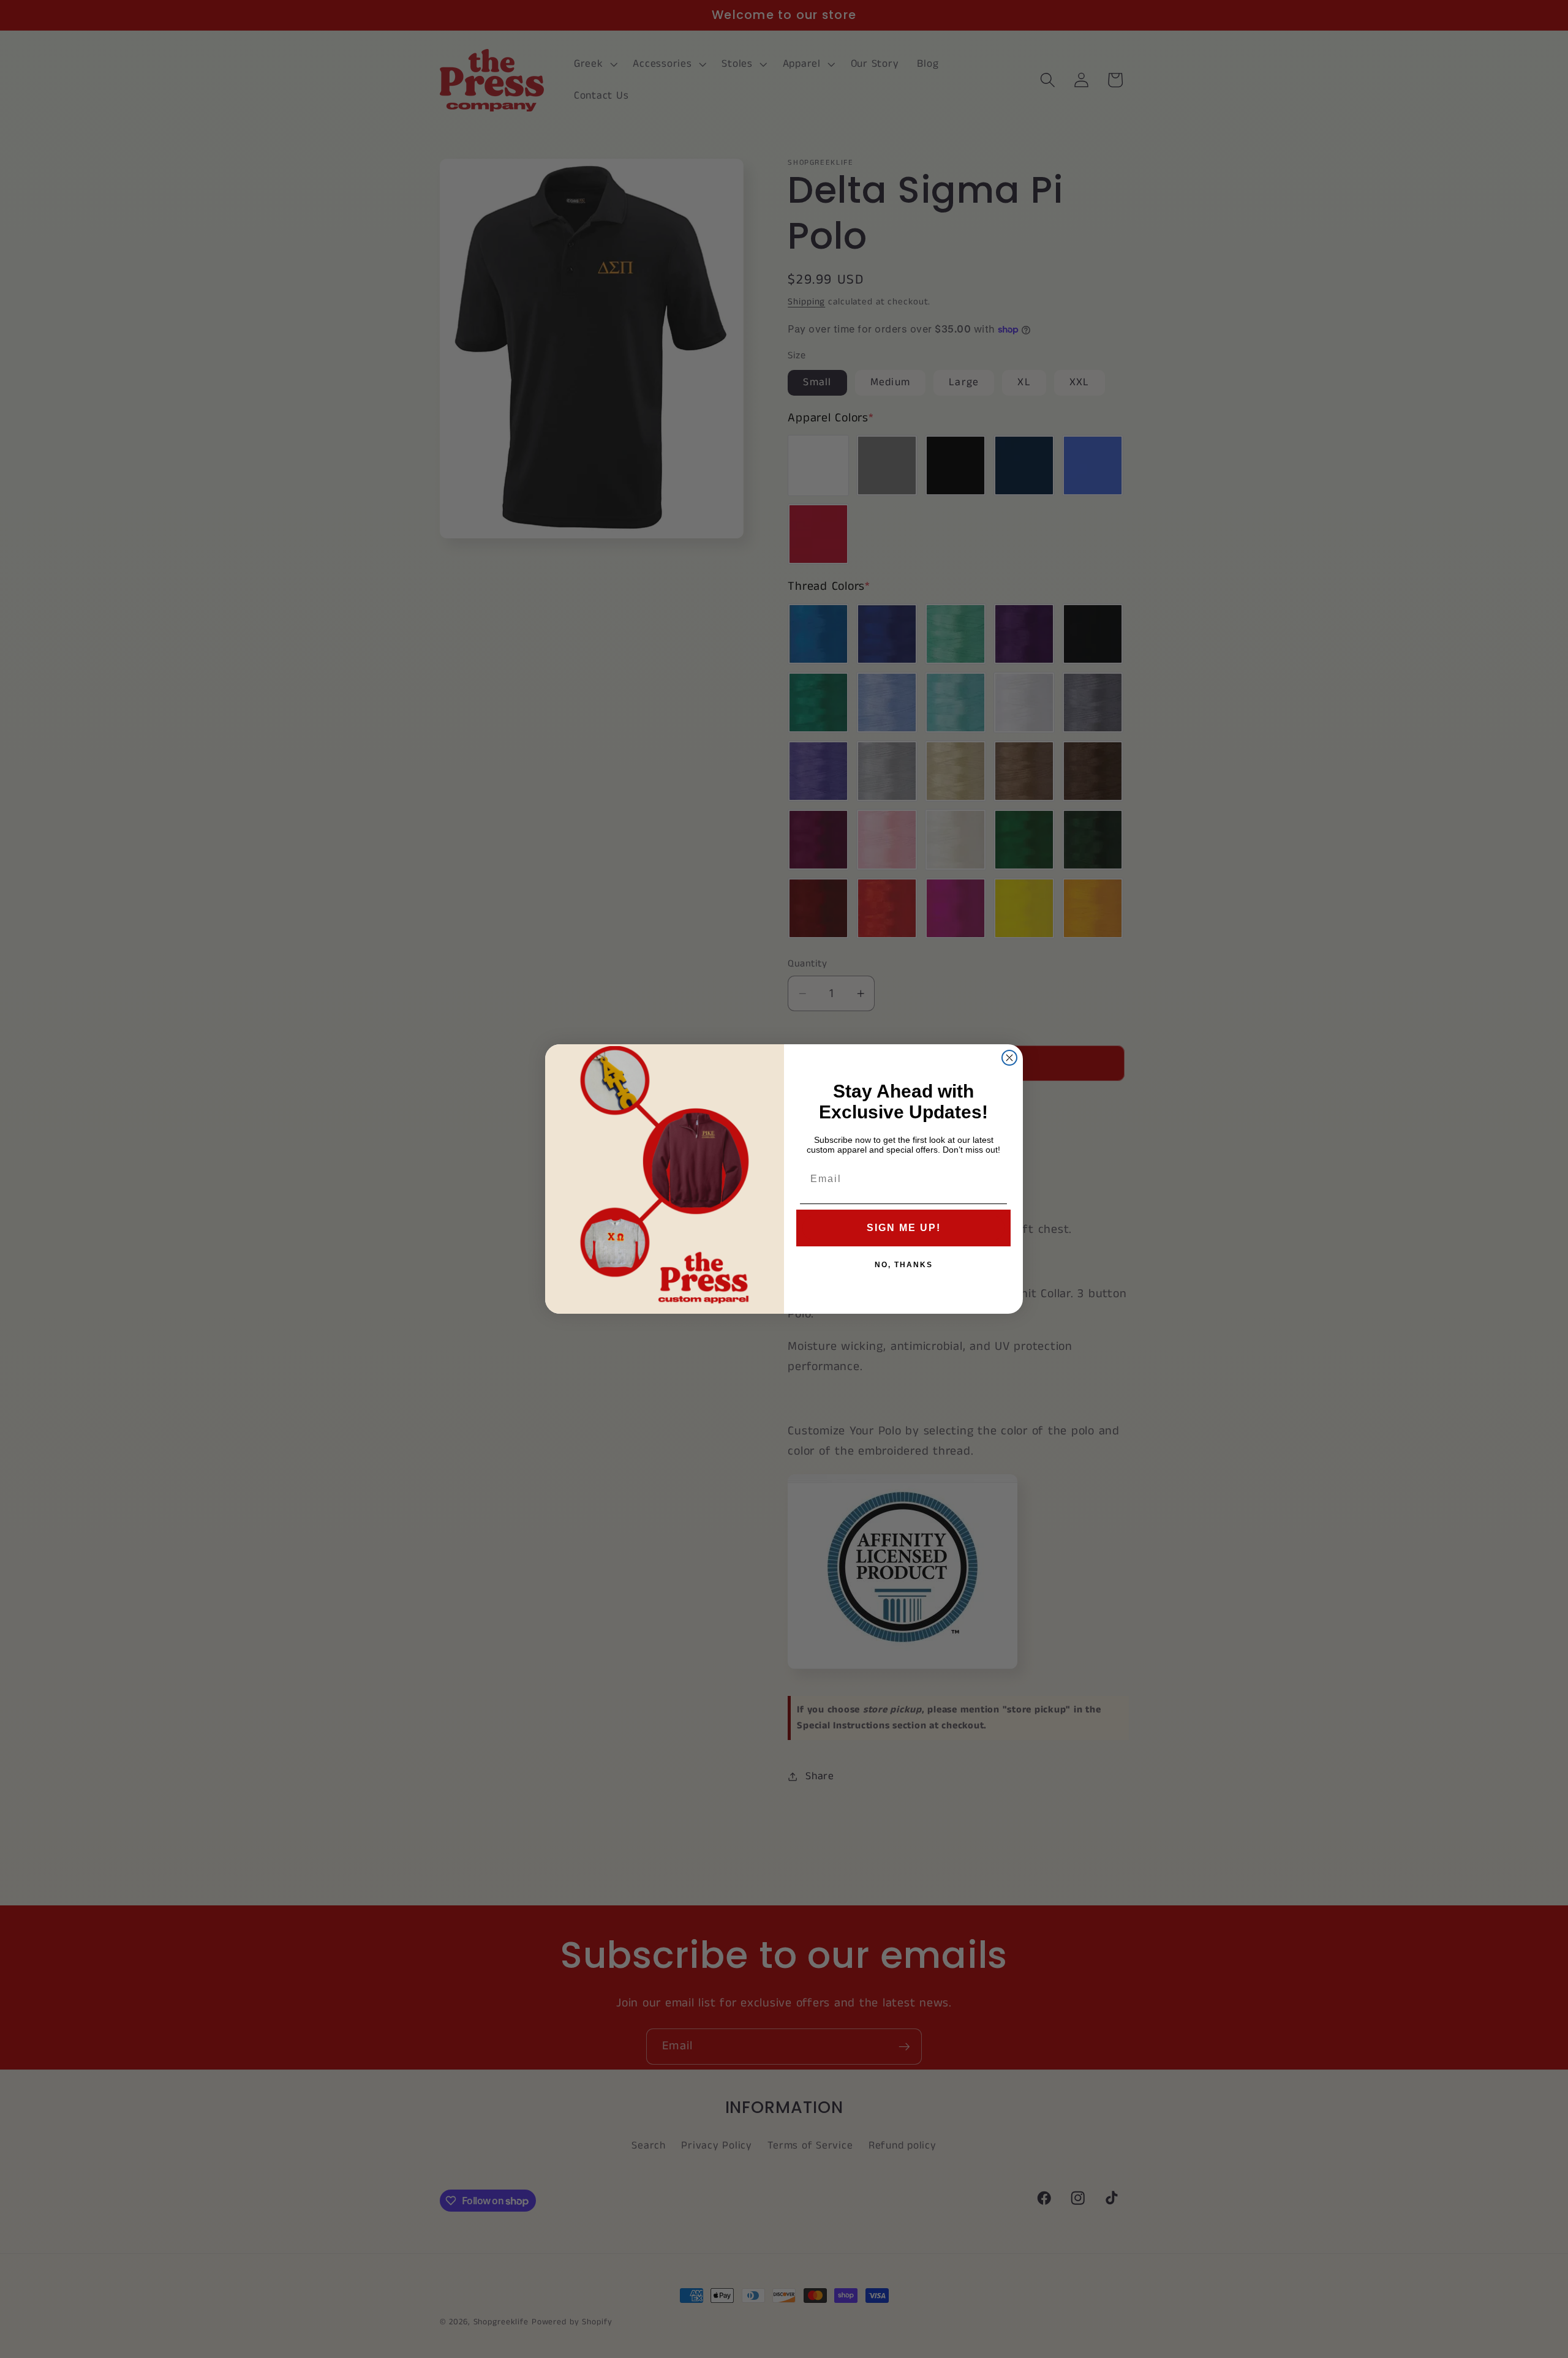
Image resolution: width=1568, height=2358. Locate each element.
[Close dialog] (1009, 1058)
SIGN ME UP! (904, 1228)
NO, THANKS (904, 1265)
